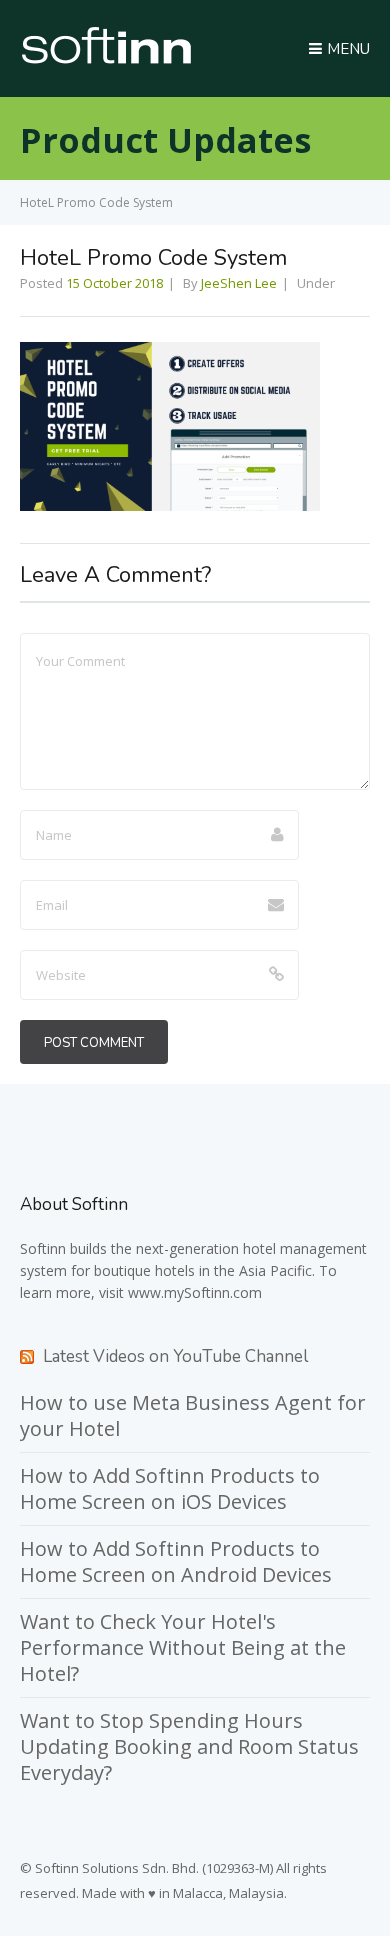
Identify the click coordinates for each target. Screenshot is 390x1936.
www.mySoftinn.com (195, 1292)
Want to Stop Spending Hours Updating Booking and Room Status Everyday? (189, 1746)
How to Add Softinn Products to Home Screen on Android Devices (176, 1561)
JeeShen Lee (239, 283)
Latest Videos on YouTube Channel (175, 1356)
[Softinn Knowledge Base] (106, 59)
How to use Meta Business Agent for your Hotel (193, 1415)
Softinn (43, 1248)
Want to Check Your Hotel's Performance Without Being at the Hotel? (183, 1647)
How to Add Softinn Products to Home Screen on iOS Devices (170, 1488)
